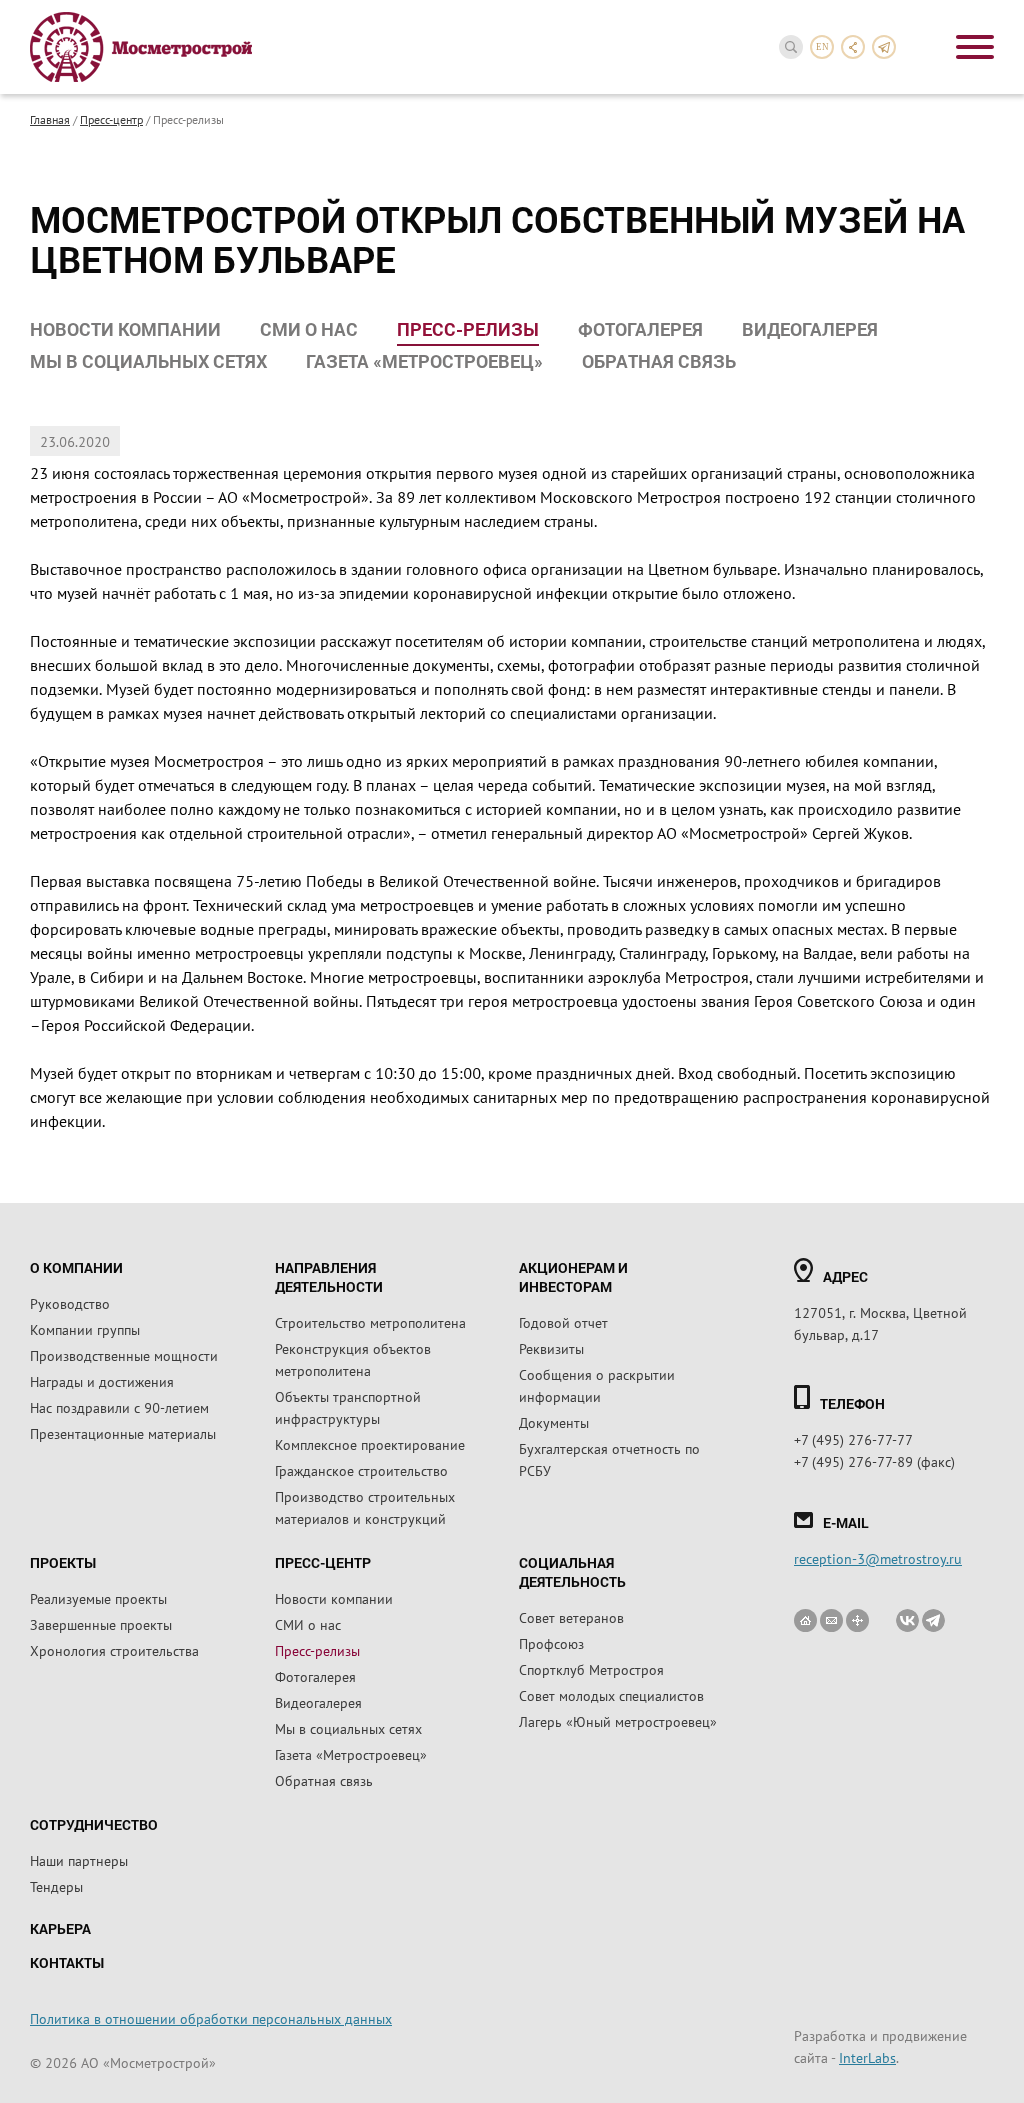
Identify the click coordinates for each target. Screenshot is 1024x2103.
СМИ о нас (309, 329)
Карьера (60, 1928)
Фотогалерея (640, 329)
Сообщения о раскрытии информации (597, 1385)
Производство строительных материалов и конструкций (365, 1507)
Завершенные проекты (101, 1624)
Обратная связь (659, 361)
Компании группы (85, 1329)
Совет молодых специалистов (611, 1695)
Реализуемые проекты (98, 1598)
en (822, 47)
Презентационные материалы (123, 1433)
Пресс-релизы (468, 329)
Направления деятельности (329, 1277)
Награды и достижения (102, 1381)
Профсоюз (551, 1643)
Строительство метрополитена (370, 1322)
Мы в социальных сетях (148, 361)
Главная (50, 119)
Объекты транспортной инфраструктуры (348, 1407)
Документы (554, 1422)
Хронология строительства (114, 1650)
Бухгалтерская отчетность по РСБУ (609, 1459)
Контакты (67, 1962)
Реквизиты (551, 1348)
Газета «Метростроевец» (424, 361)
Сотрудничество (94, 1824)
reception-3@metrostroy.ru (878, 1558)
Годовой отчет (563, 1322)
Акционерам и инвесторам (573, 1277)
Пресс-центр (111, 119)
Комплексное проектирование (370, 1444)
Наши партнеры (79, 1860)
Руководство (70, 1303)
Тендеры (56, 1886)
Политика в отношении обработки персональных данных (211, 2018)
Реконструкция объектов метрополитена (353, 1359)
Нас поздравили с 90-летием (119, 1407)
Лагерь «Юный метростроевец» (618, 1721)
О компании (76, 1267)
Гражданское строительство (361, 1470)
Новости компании (125, 329)
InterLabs (867, 2057)
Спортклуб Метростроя (591, 1669)
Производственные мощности (124, 1355)
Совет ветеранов (571, 1617)
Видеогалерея (810, 329)
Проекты (63, 1562)
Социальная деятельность (572, 1572)
